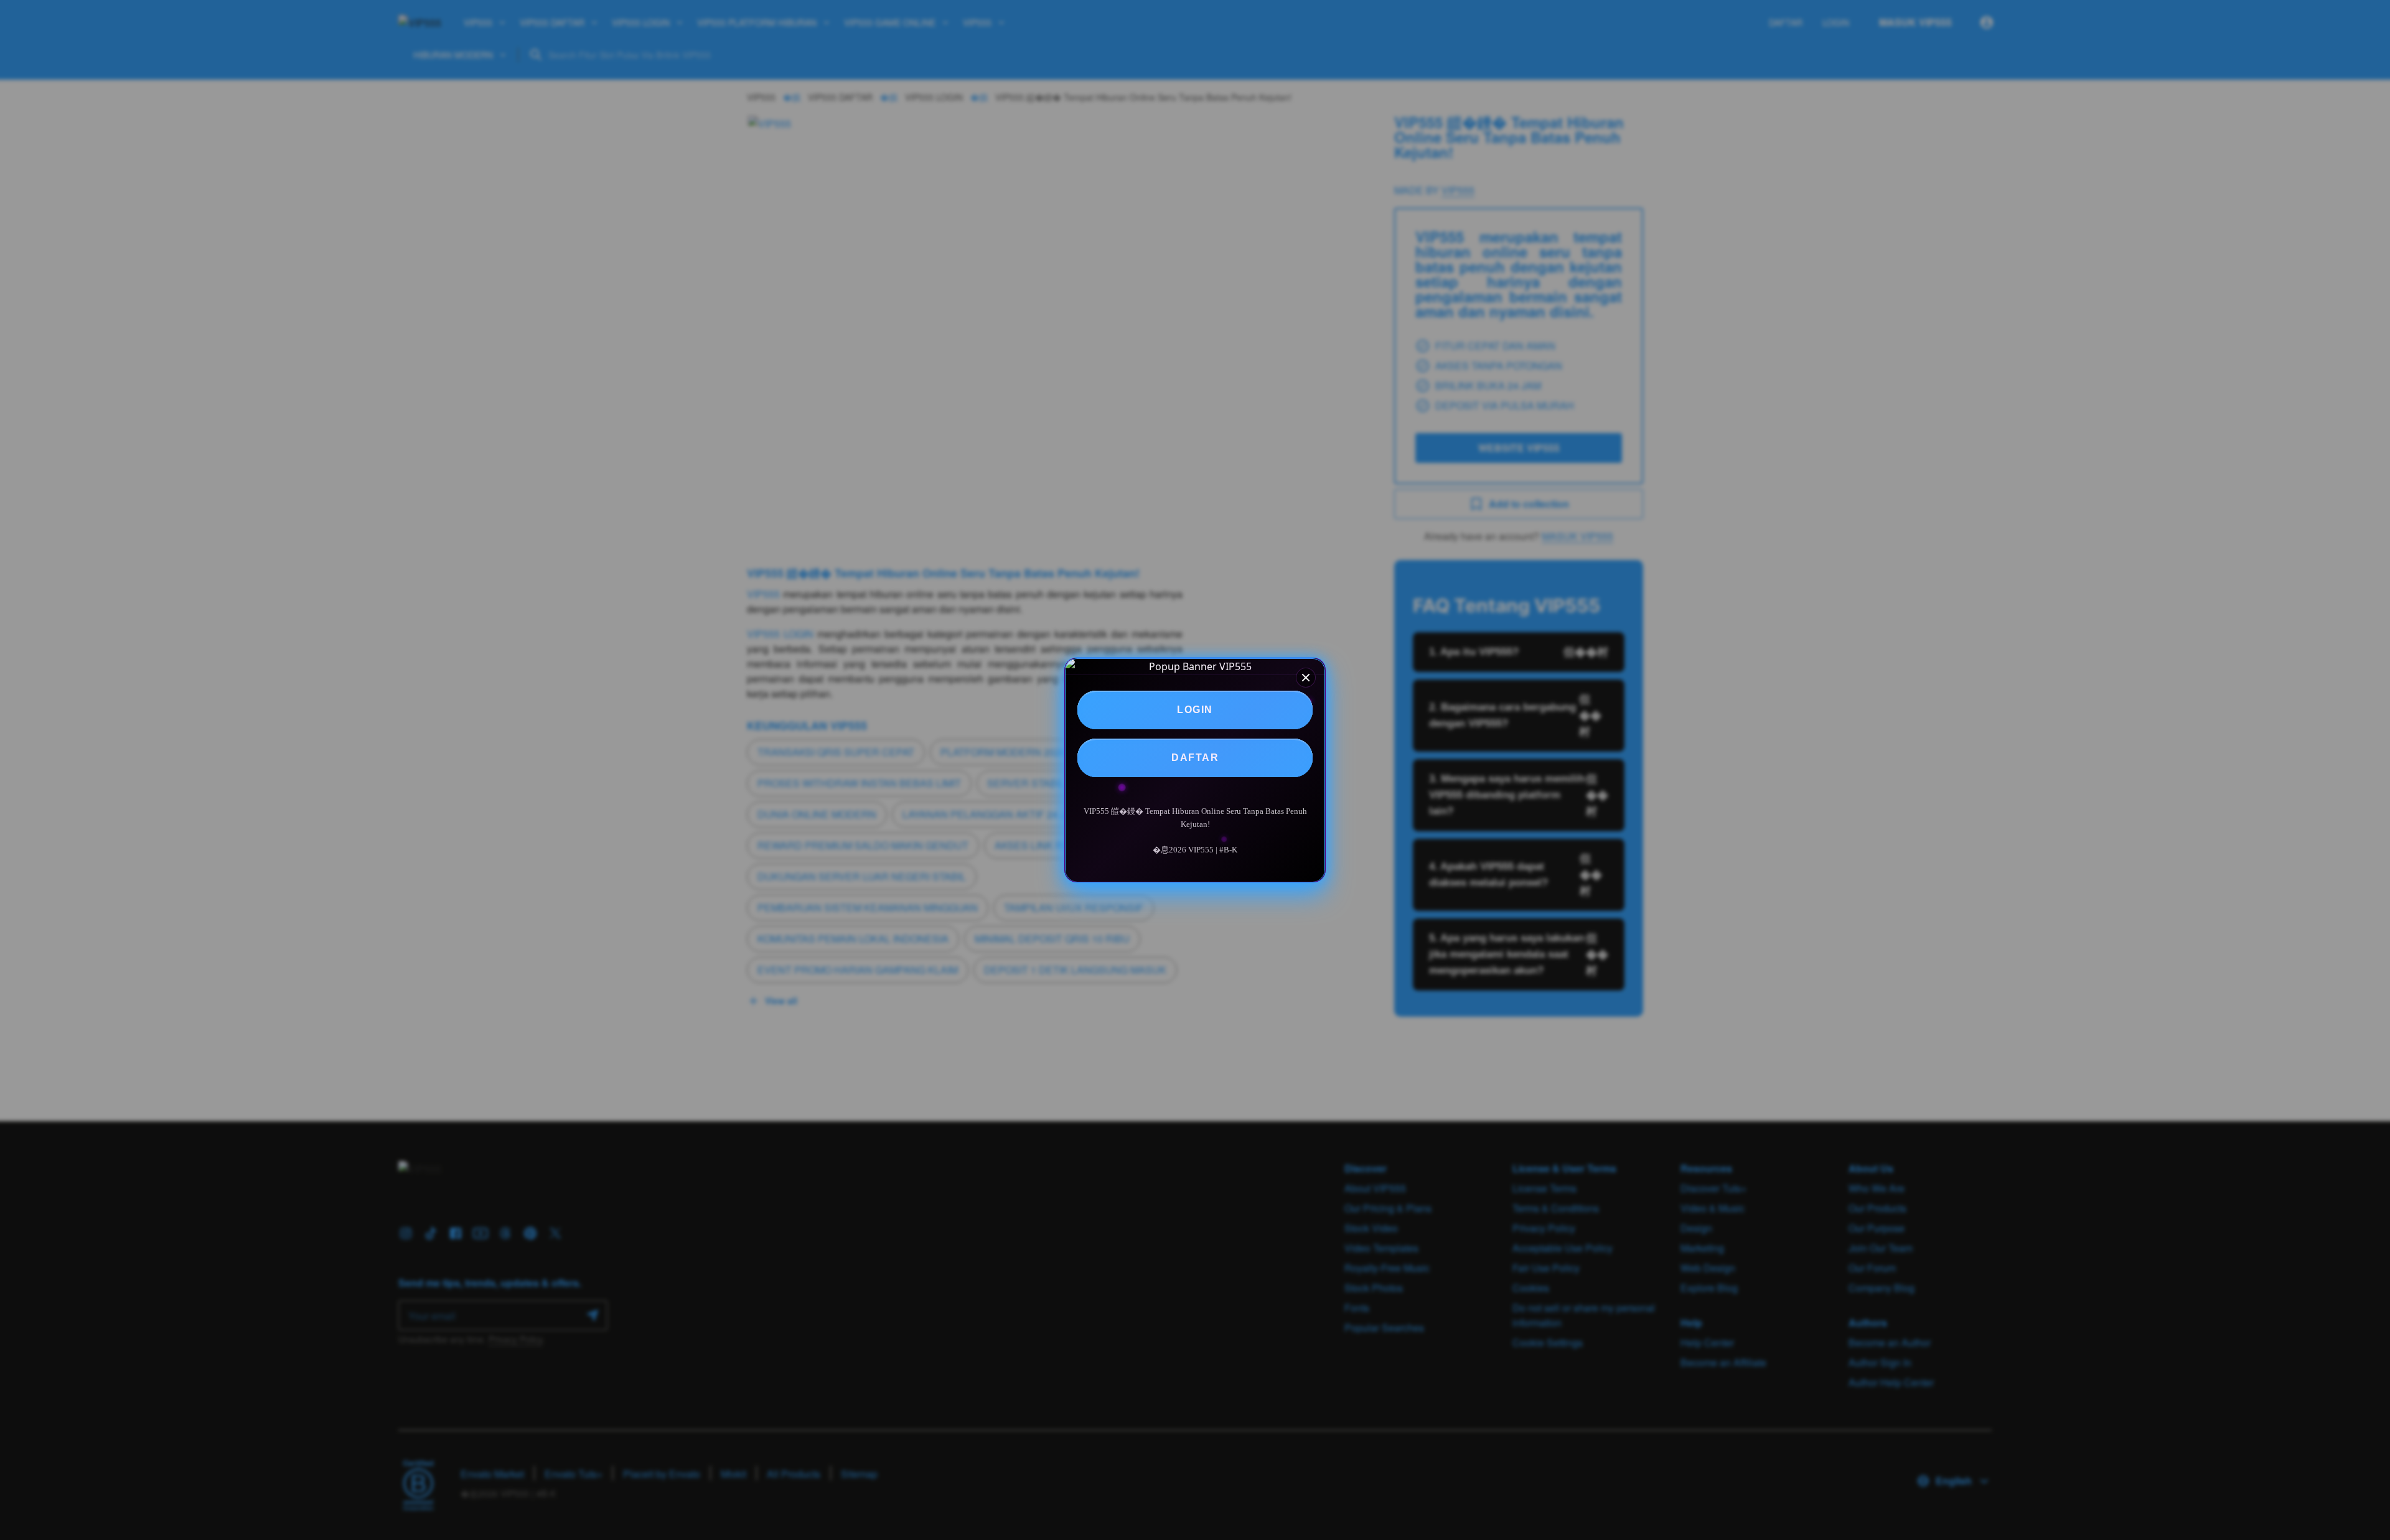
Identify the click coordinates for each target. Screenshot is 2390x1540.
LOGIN (1195, 710)
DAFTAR (1195, 758)
